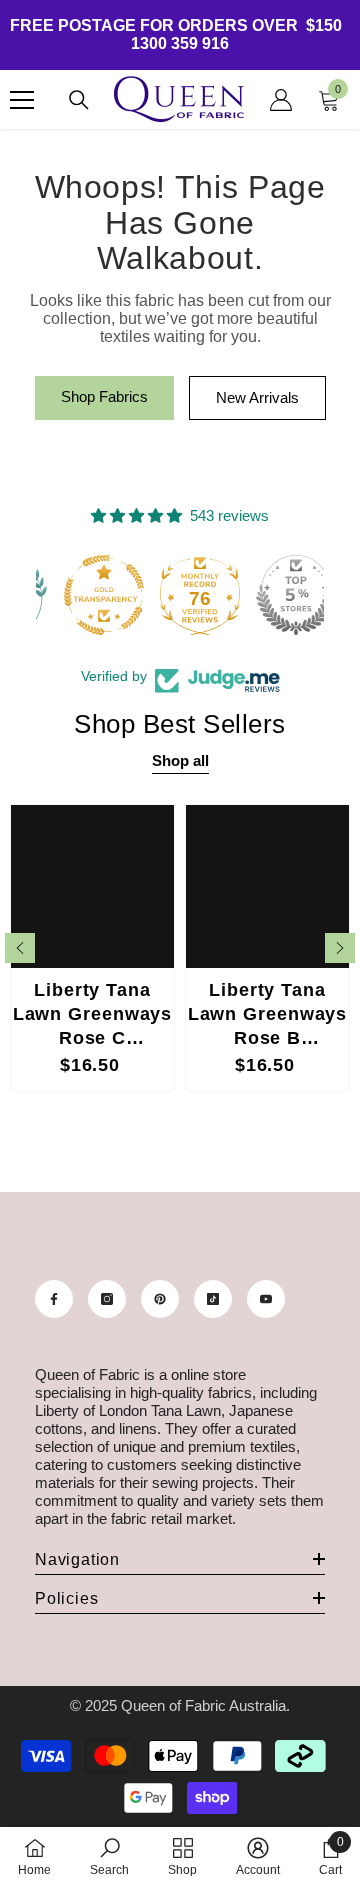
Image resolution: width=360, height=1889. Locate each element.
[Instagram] (107, 1299)
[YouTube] (266, 1299)
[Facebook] (54, 1299)
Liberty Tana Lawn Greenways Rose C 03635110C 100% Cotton (93, 1016)
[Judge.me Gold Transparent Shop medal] (84, 595)
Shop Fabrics (104, 396)
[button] (20, 948)
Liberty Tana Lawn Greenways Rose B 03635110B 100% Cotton (268, 1016)
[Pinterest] (160, 1299)
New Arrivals (257, 397)
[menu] (22, 100)
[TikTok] (213, 1299)
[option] (92, 948)
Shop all (180, 760)
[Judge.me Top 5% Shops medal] (276, 595)
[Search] (79, 100)
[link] (109, 1857)
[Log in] (281, 100)
